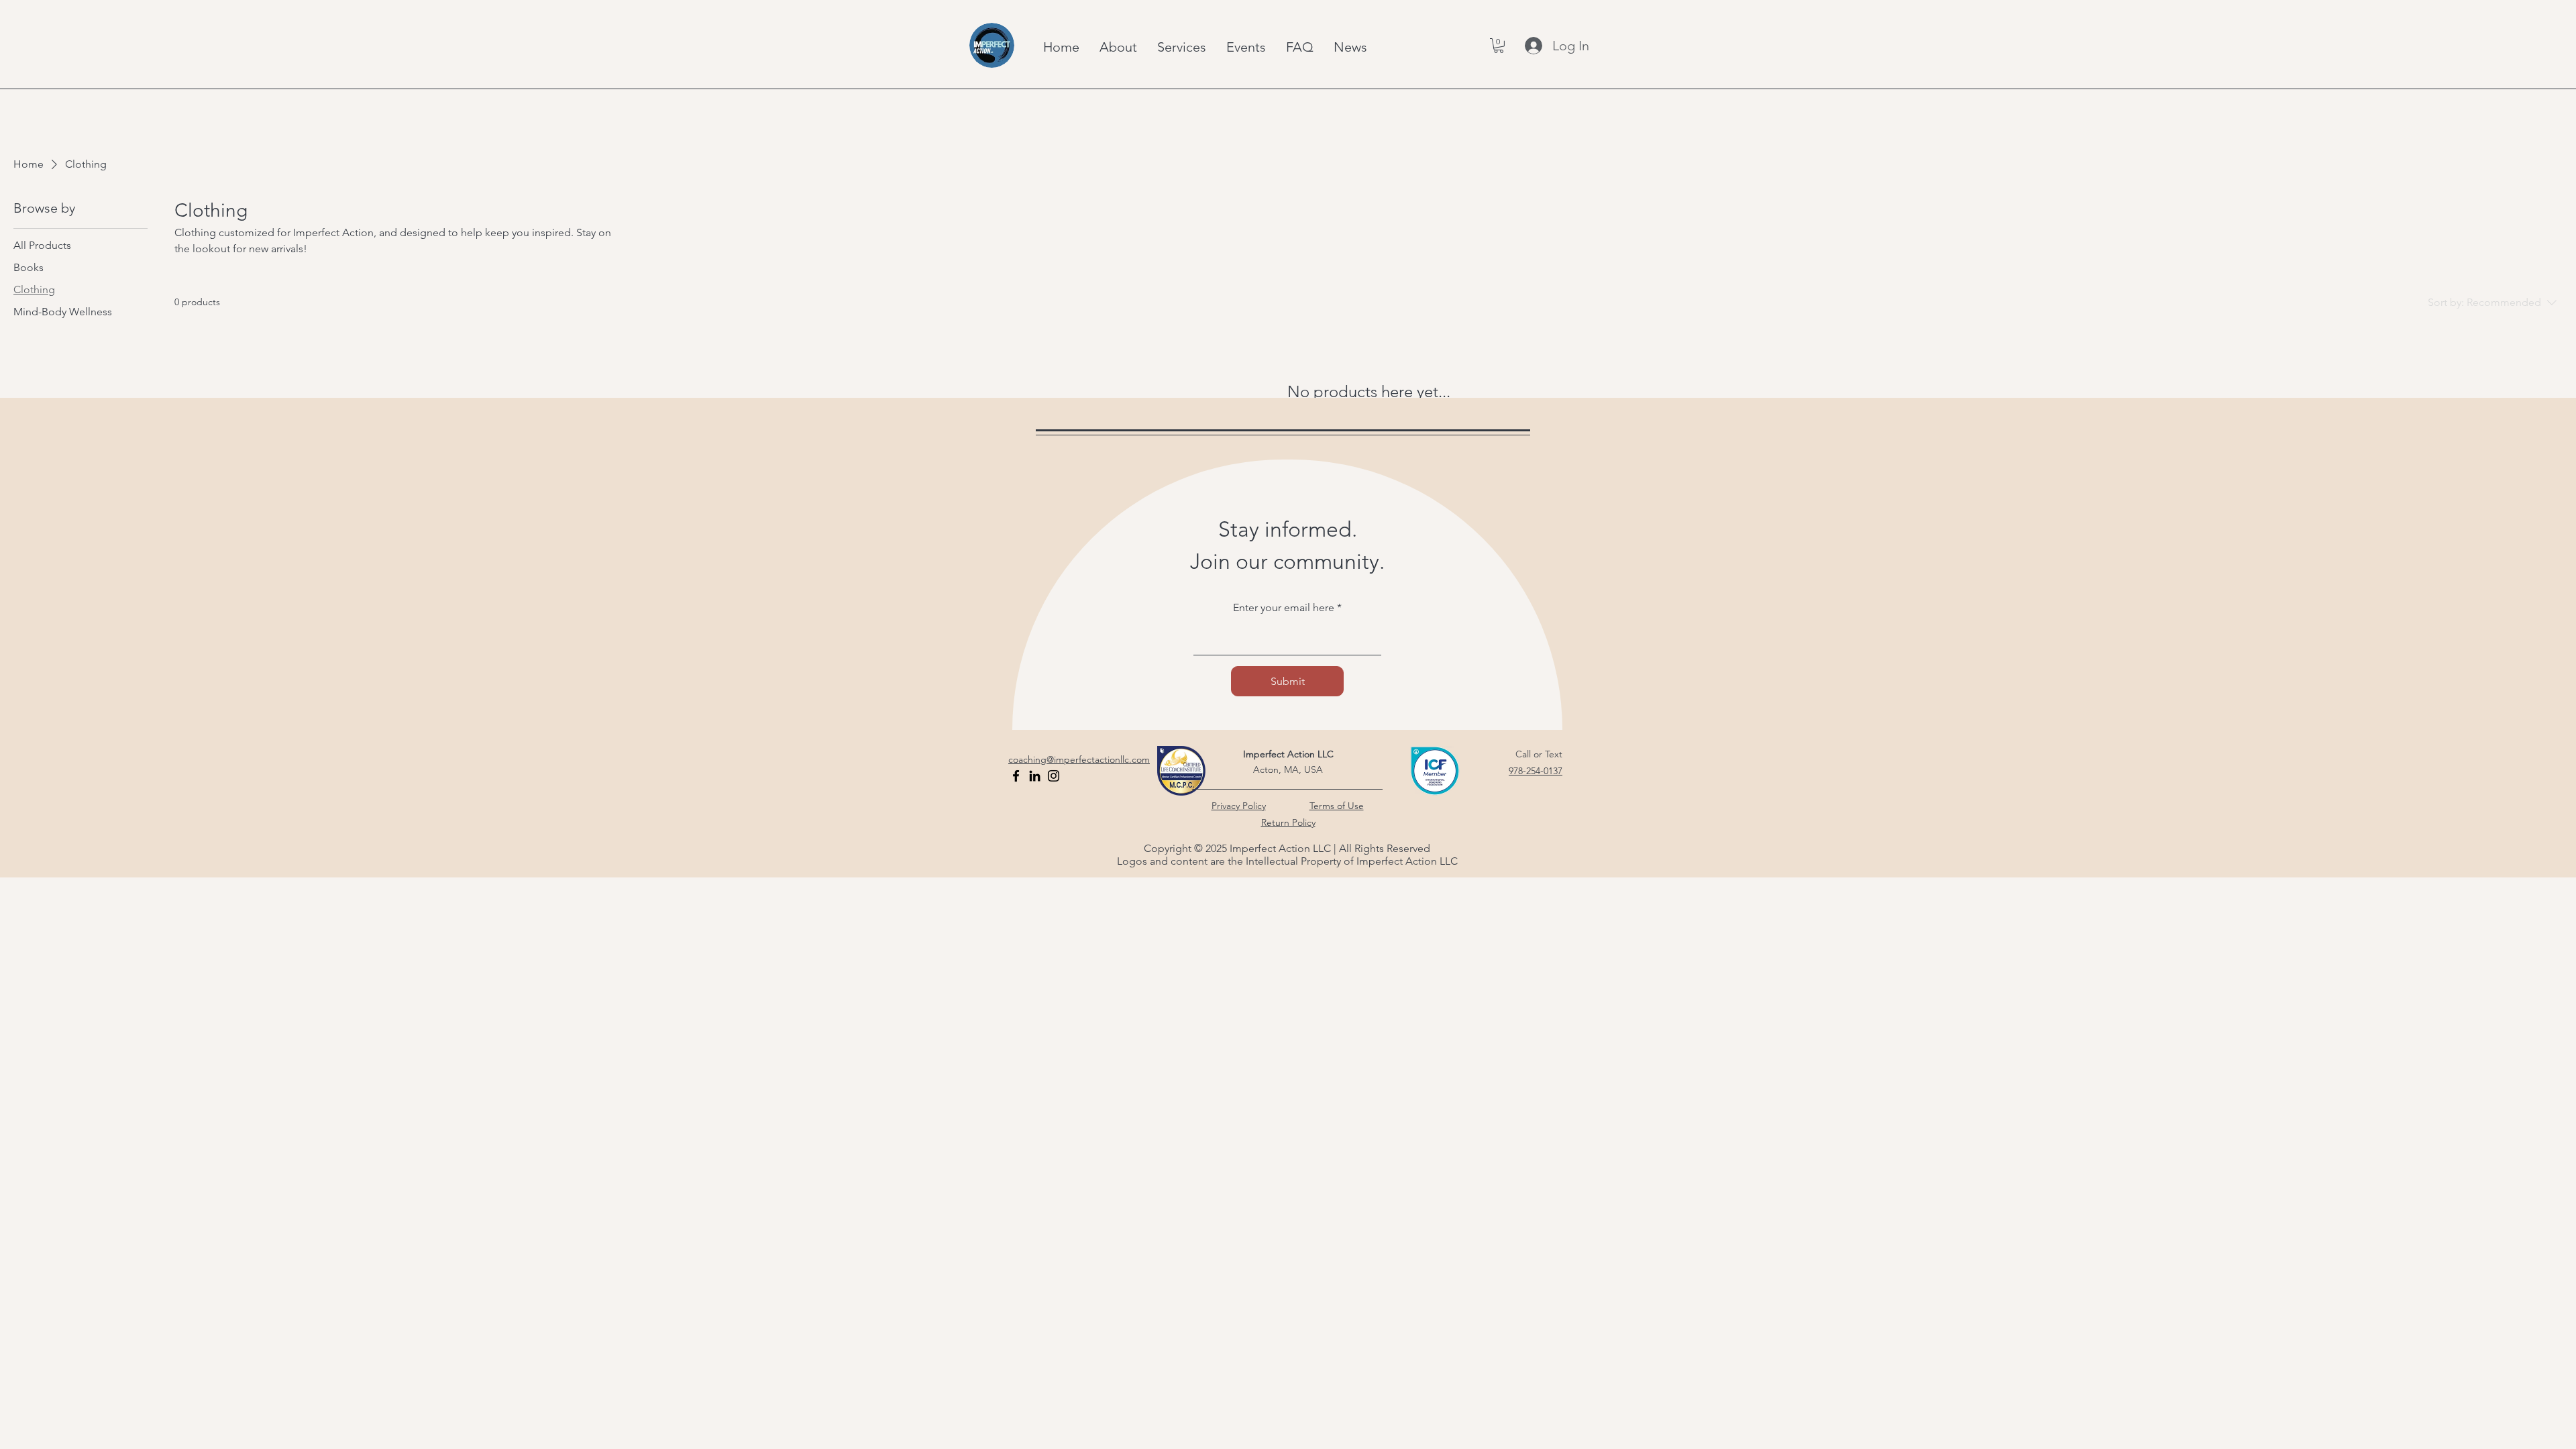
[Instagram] (1054, 776)
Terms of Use (1337, 806)
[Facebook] (1016, 776)
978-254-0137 (1536, 771)
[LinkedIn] (1035, 776)
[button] (1499, 46)
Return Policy (1288, 822)
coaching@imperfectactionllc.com (1079, 759)
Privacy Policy (1239, 806)
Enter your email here (1284, 608)
